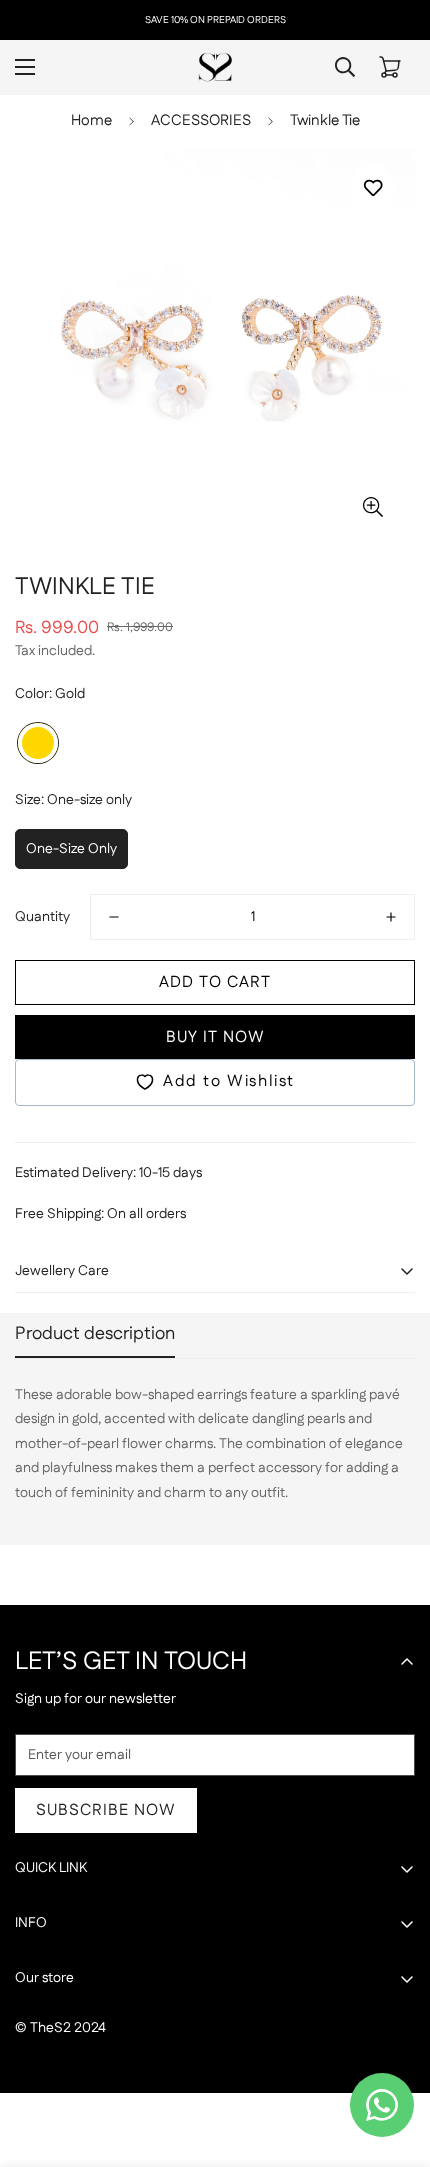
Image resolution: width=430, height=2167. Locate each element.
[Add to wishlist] (372, 188)
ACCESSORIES (201, 120)
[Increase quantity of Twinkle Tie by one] (391, 917)
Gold (38, 743)
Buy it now (215, 1037)
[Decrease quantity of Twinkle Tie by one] (114, 917)
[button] (390, 67)
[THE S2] (215, 67)
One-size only (71, 849)
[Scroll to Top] (394, 2061)
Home (91, 120)
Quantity (42, 917)
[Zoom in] (372, 506)
